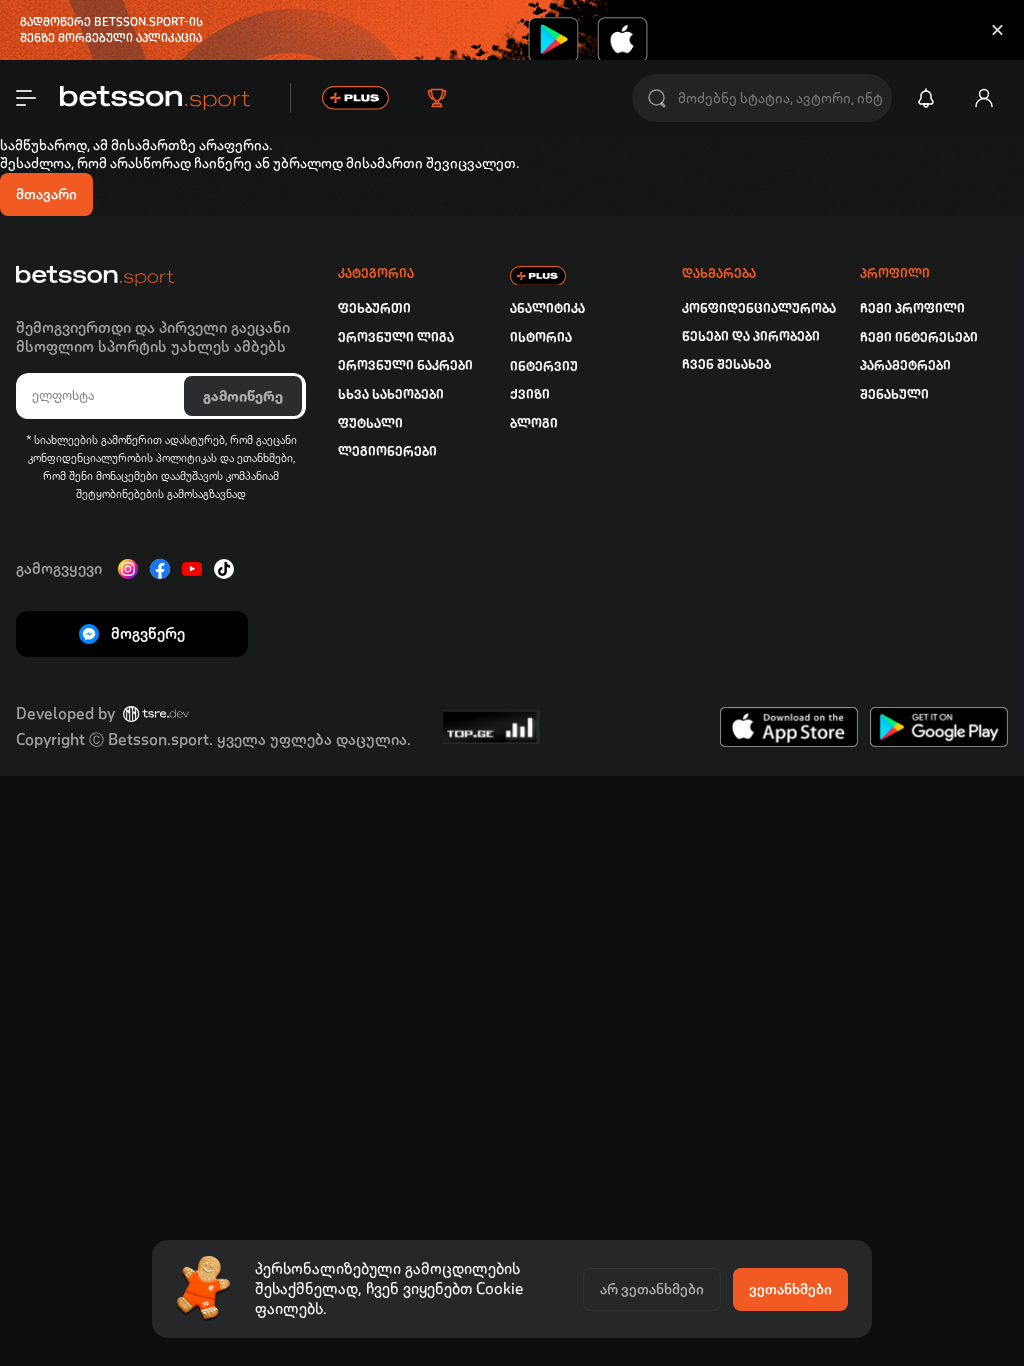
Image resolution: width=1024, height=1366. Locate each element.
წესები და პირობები (751, 336)
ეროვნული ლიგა (396, 337)
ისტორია (541, 337)
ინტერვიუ (544, 366)
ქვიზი (530, 394)
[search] (657, 98)
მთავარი (46, 194)
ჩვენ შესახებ (726, 364)
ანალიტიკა (547, 308)
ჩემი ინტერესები (919, 337)
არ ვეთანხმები (652, 1289)
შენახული (894, 394)
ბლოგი (534, 423)
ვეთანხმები (790, 1289)
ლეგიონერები (387, 451)
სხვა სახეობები (391, 394)
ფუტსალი (370, 423)
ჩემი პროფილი (912, 308)
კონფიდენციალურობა (759, 308)
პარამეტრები (905, 365)
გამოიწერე (243, 396)
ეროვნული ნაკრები (405, 365)
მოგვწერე (148, 633)
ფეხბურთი (374, 308)
